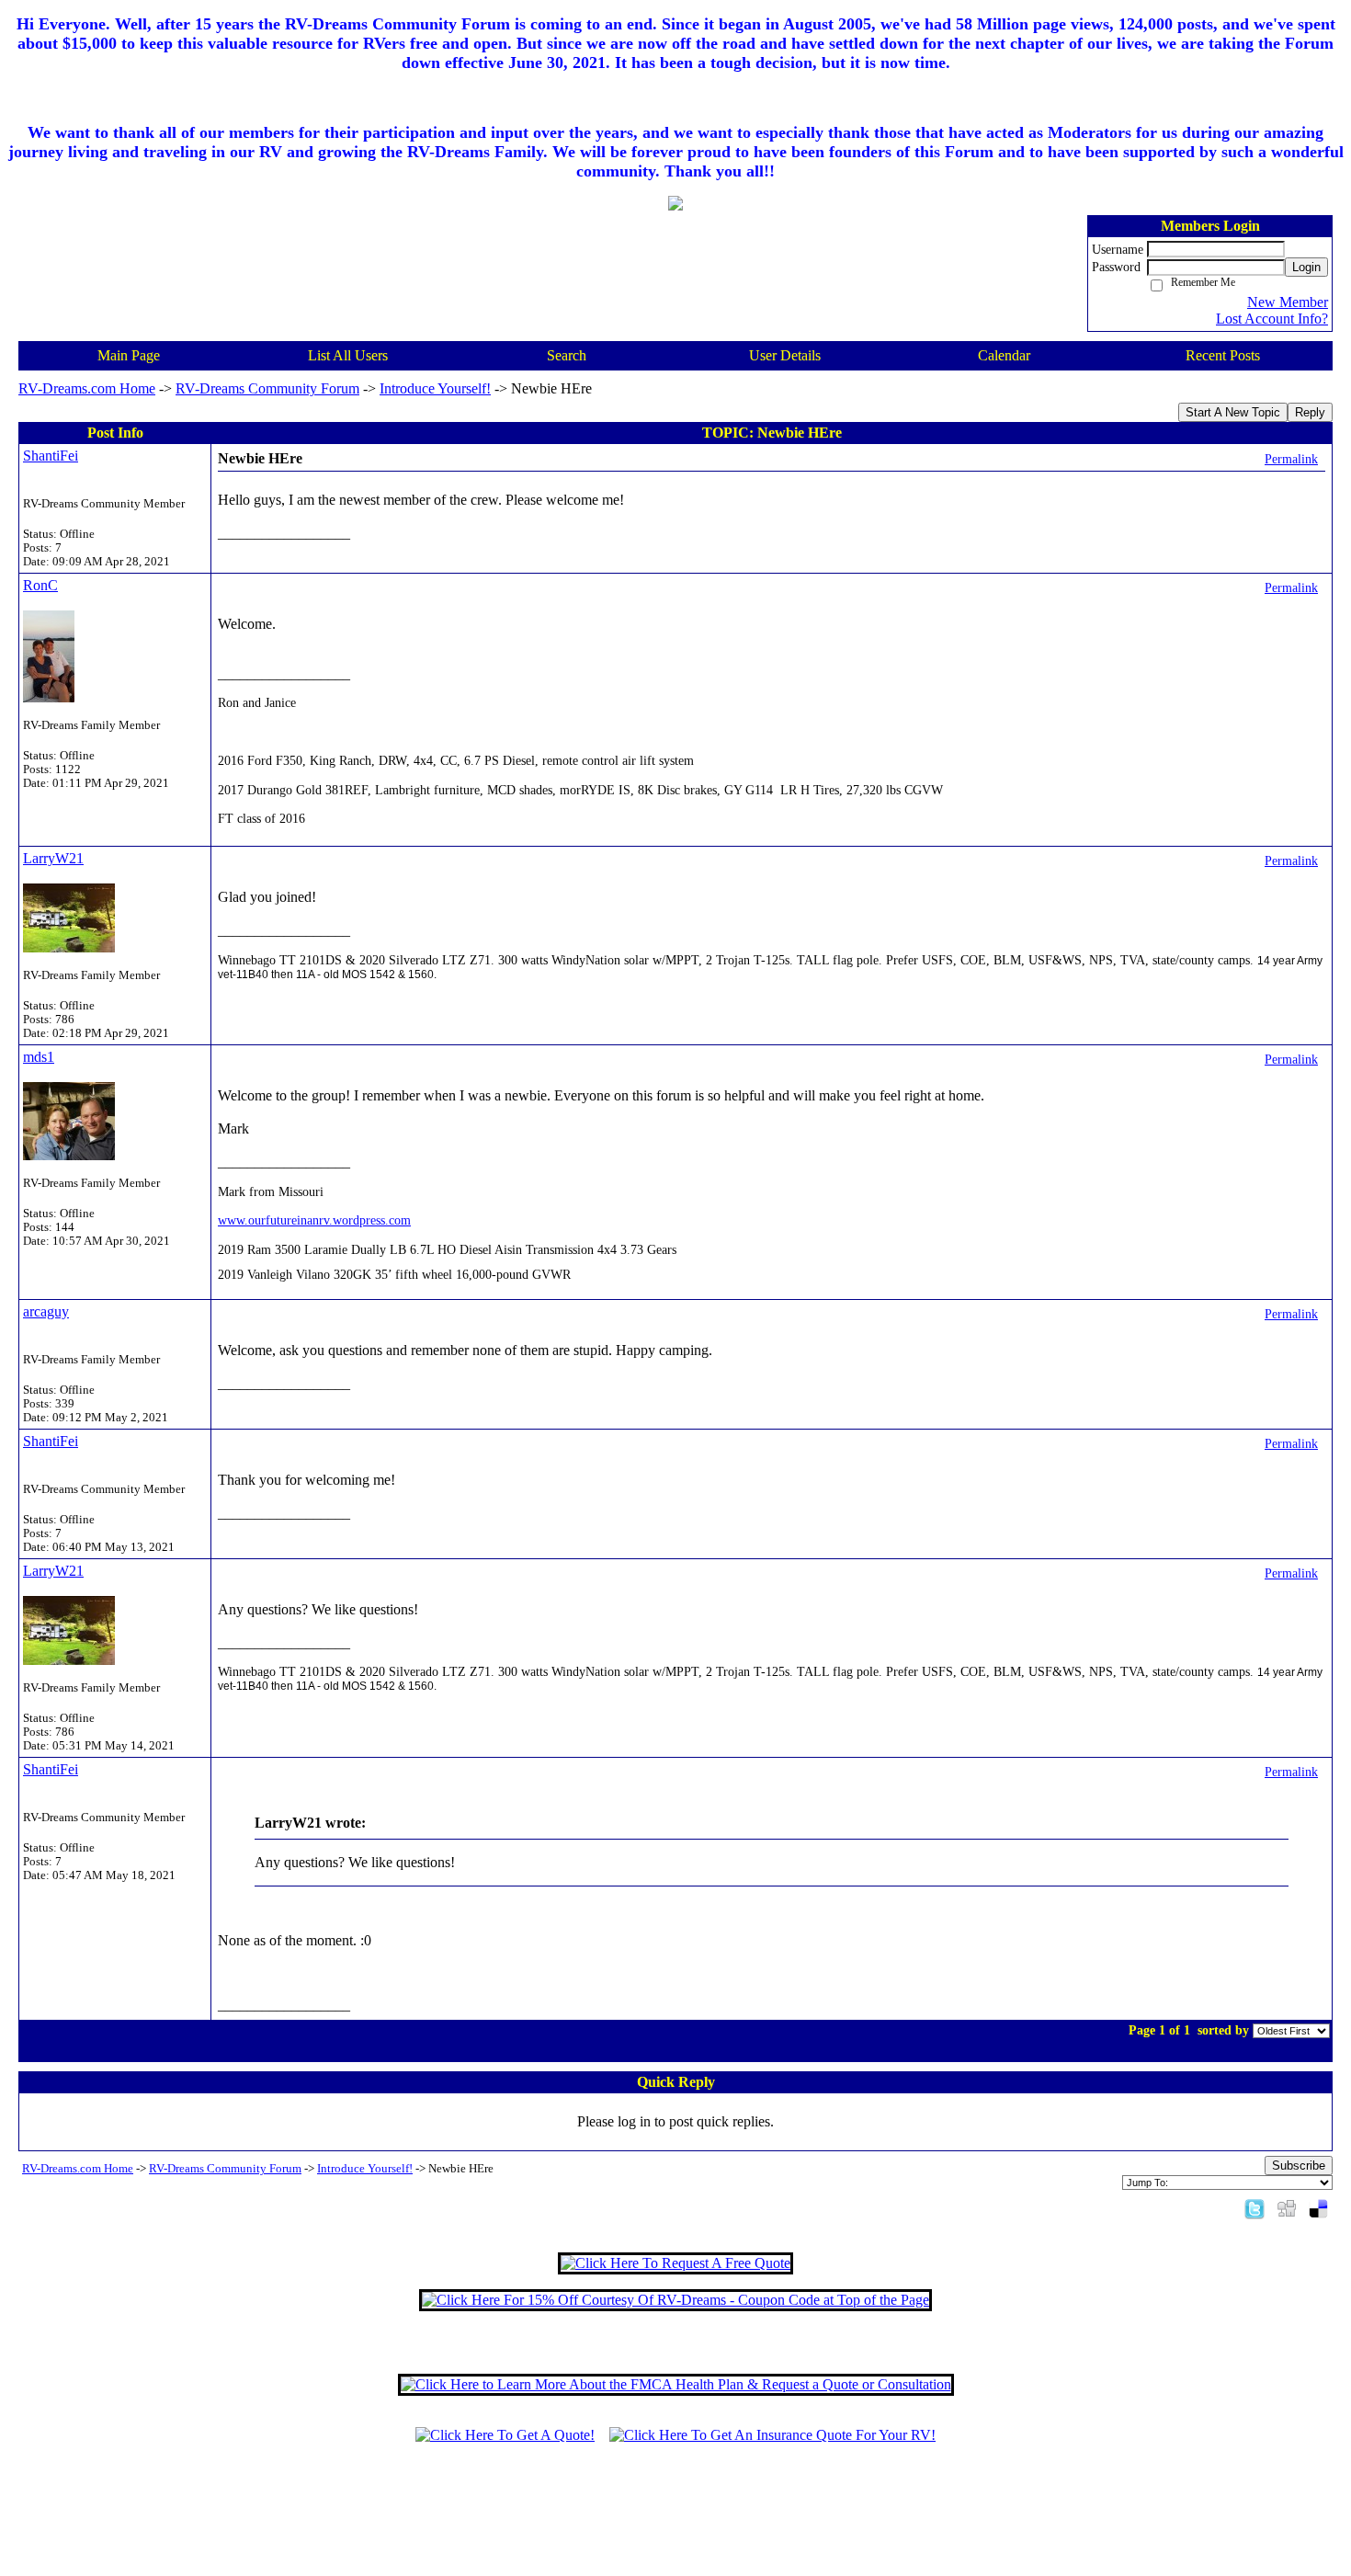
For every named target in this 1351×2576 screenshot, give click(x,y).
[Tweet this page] (1254, 2208)
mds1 (39, 1057)
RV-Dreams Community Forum (267, 388)
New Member (1288, 302)
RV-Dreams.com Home (87, 388)
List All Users (348, 355)
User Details (785, 355)
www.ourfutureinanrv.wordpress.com (314, 1220)
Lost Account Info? (1272, 319)
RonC (40, 585)
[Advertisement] (675, 2518)
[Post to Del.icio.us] (1318, 2208)
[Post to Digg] (1287, 2208)
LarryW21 (53, 858)
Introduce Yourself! (435, 388)
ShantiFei (51, 456)
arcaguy (46, 1311)
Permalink (1291, 459)
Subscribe (1299, 2166)
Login (1306, 267)
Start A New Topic (1233, 412)
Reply (1310, 412)
